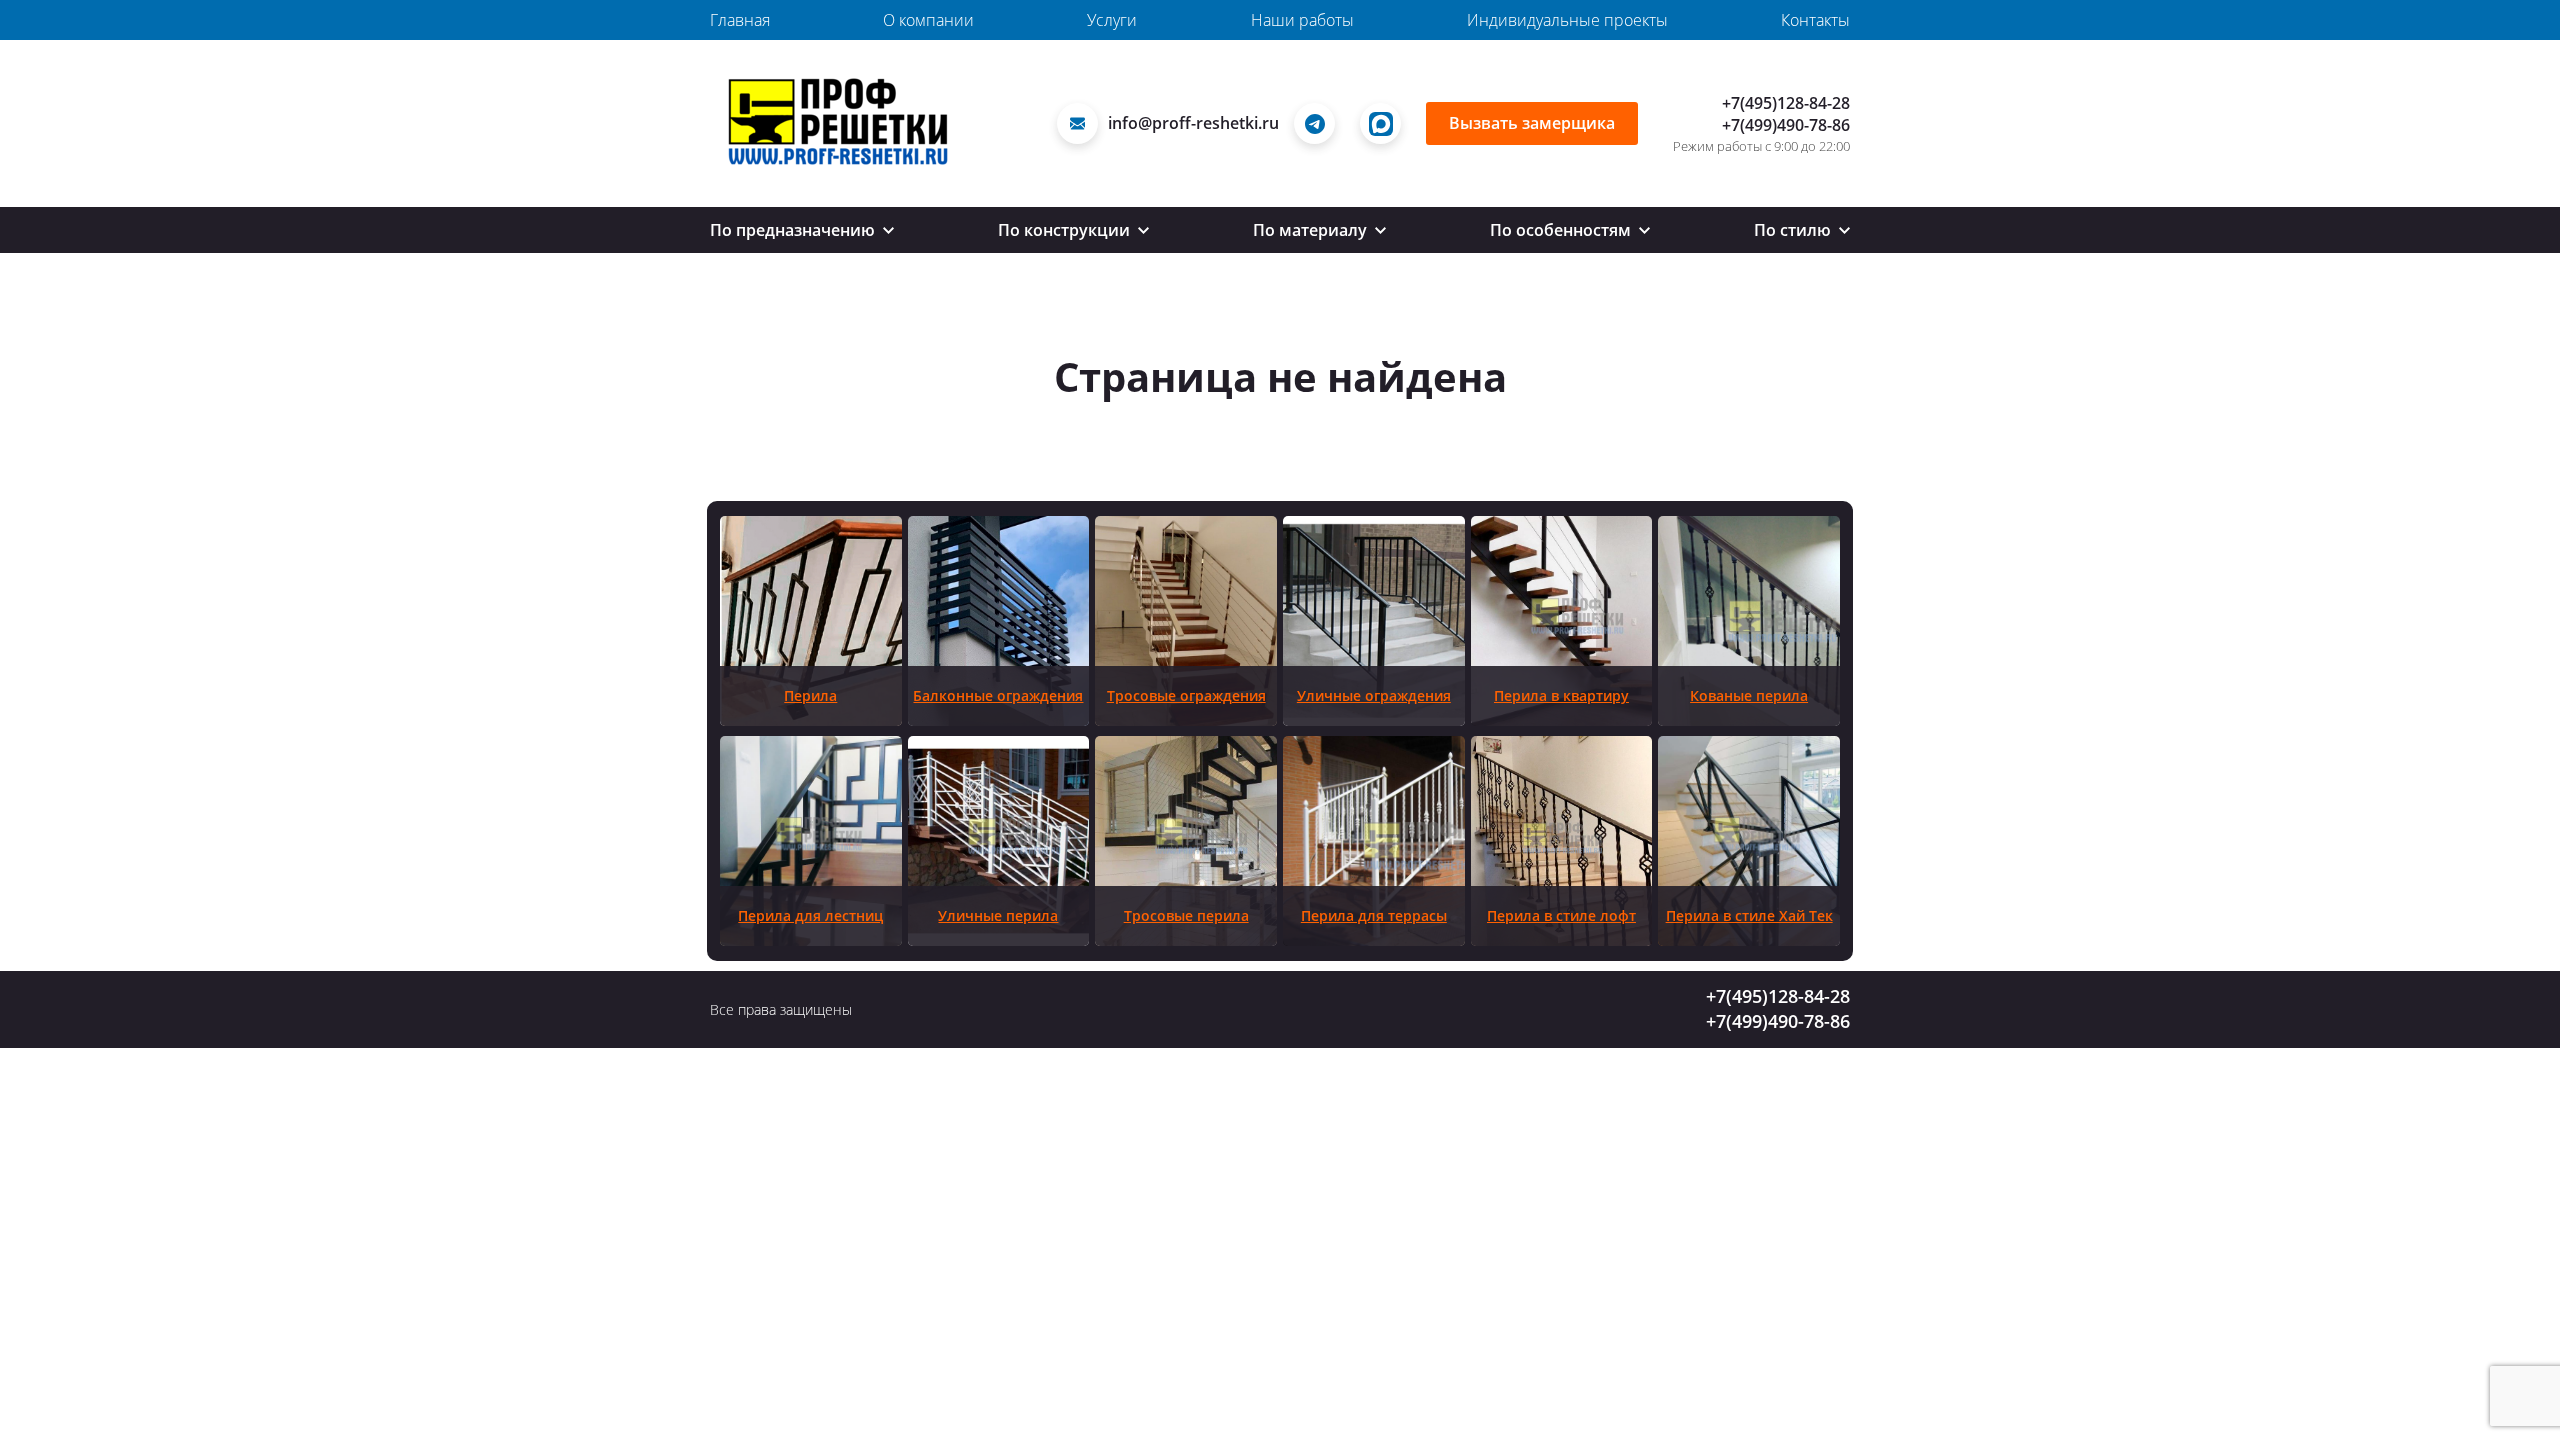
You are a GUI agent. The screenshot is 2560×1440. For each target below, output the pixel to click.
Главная (740, 20)
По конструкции (1066, 230)
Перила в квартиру (1561, 695)
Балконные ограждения (998, 695)
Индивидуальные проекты (1567, 20)
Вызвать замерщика (1532, 123)
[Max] (1385, 123)
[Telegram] (1319, 123)
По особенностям (1562, 230)
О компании (928, 20)
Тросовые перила (1186, 915)
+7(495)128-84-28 (1786, 103)
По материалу (1312, 230)
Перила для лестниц (810, 915)
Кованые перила (1749, 695)
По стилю (1794, 230)
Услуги (1112, 20)
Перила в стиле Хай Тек (1749, 915)
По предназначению (794, 230)
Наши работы (1302, 20)
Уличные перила (998, 915)
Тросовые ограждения (1186, 695)
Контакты (1815, 20)
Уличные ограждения (1374, 695)
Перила (810, 695)
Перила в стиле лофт (1561, 915)
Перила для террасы (1374, 915)
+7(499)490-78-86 (1786, 125)
